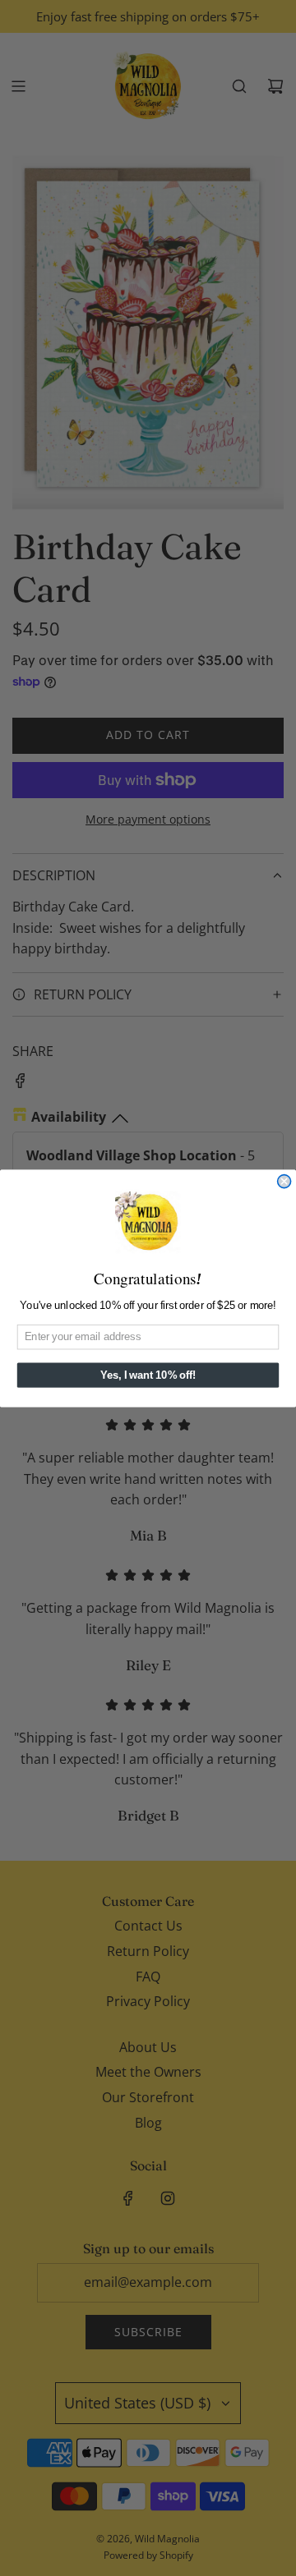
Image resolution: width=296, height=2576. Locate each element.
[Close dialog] (284, 1181)
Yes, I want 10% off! (148, 1375)
